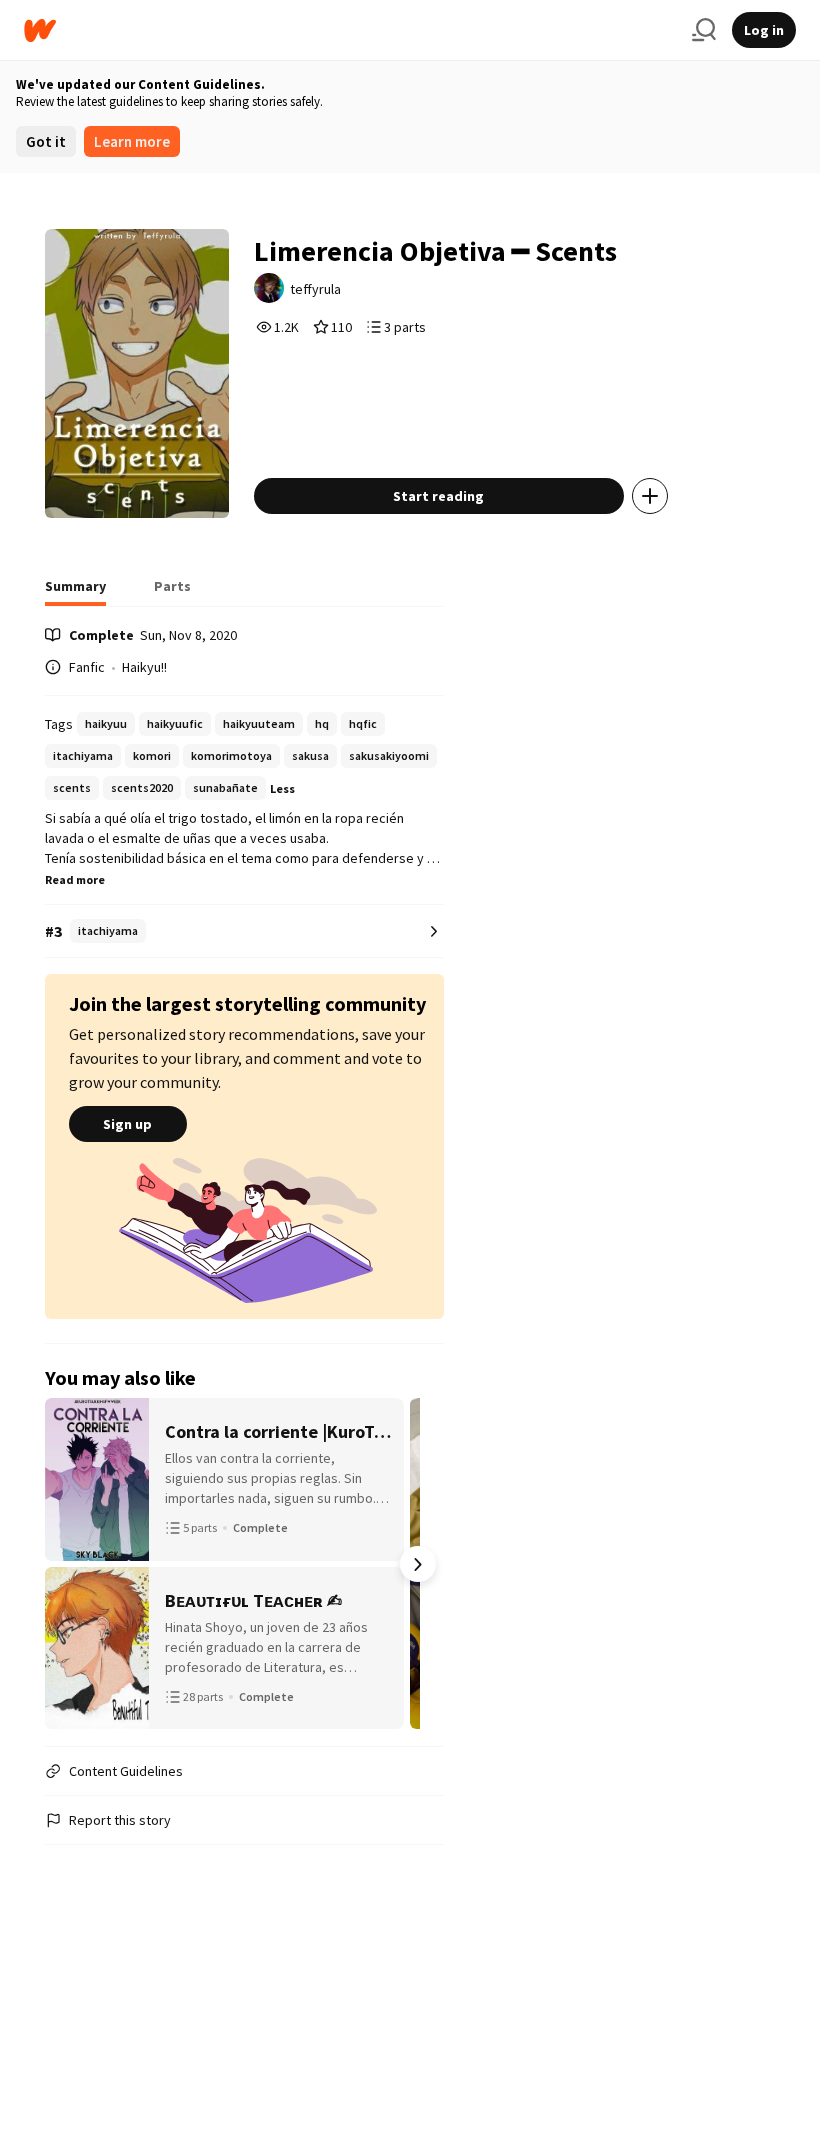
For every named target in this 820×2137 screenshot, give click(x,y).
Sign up (127, 1124)
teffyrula (315, 289)
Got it (46, 141)
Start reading (438, 496)
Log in (764, 30)
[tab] (75, 592)
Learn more (132, 141)
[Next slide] (418, 1564)
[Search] (704, 30)
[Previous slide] (71, 1564)
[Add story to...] (650, 496)
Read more (75, 879)
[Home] (350, 30)
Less (282, 788)
